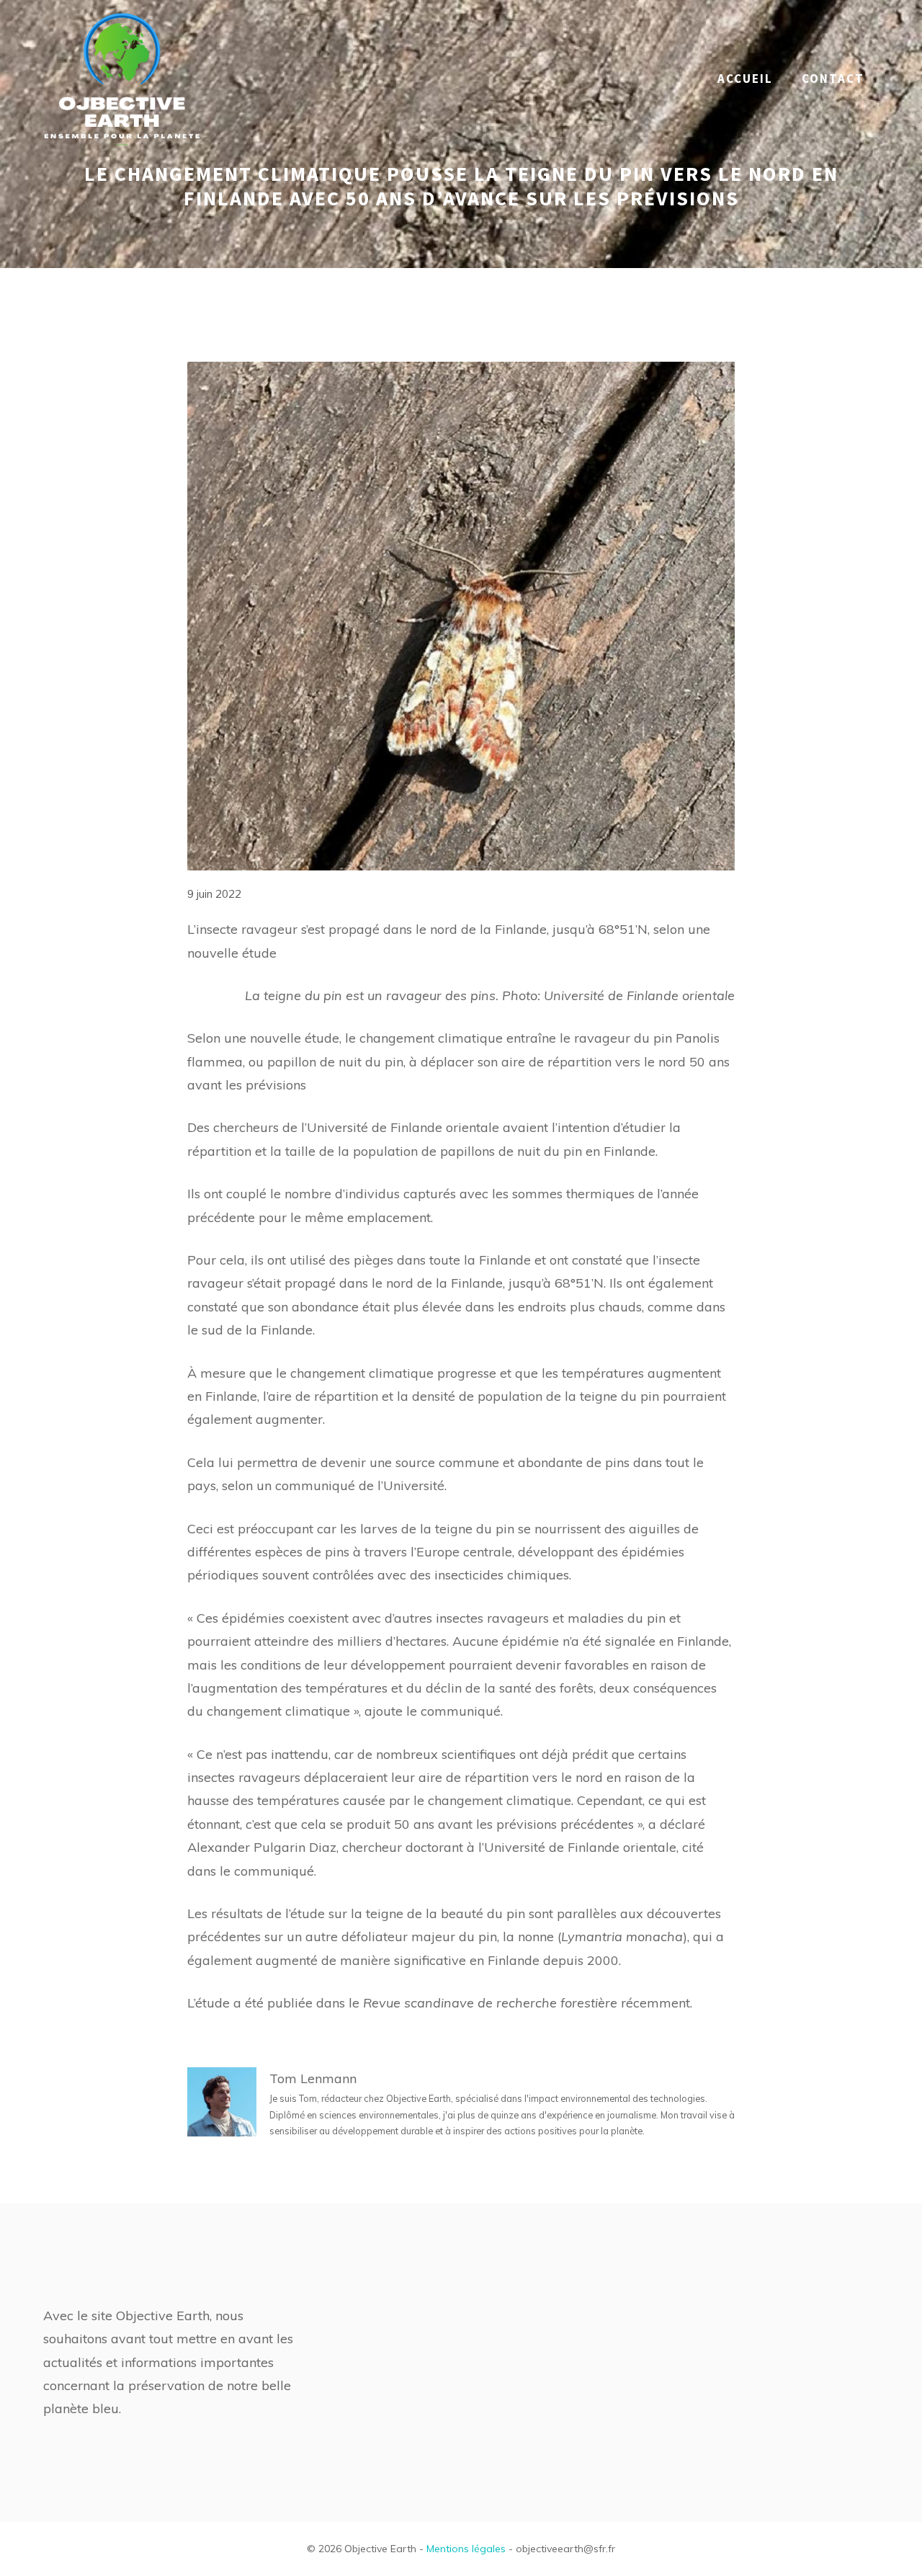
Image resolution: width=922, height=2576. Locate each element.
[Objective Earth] (122, 77)
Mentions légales (466, 2549)
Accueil (745, 79)
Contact (833, 79)
